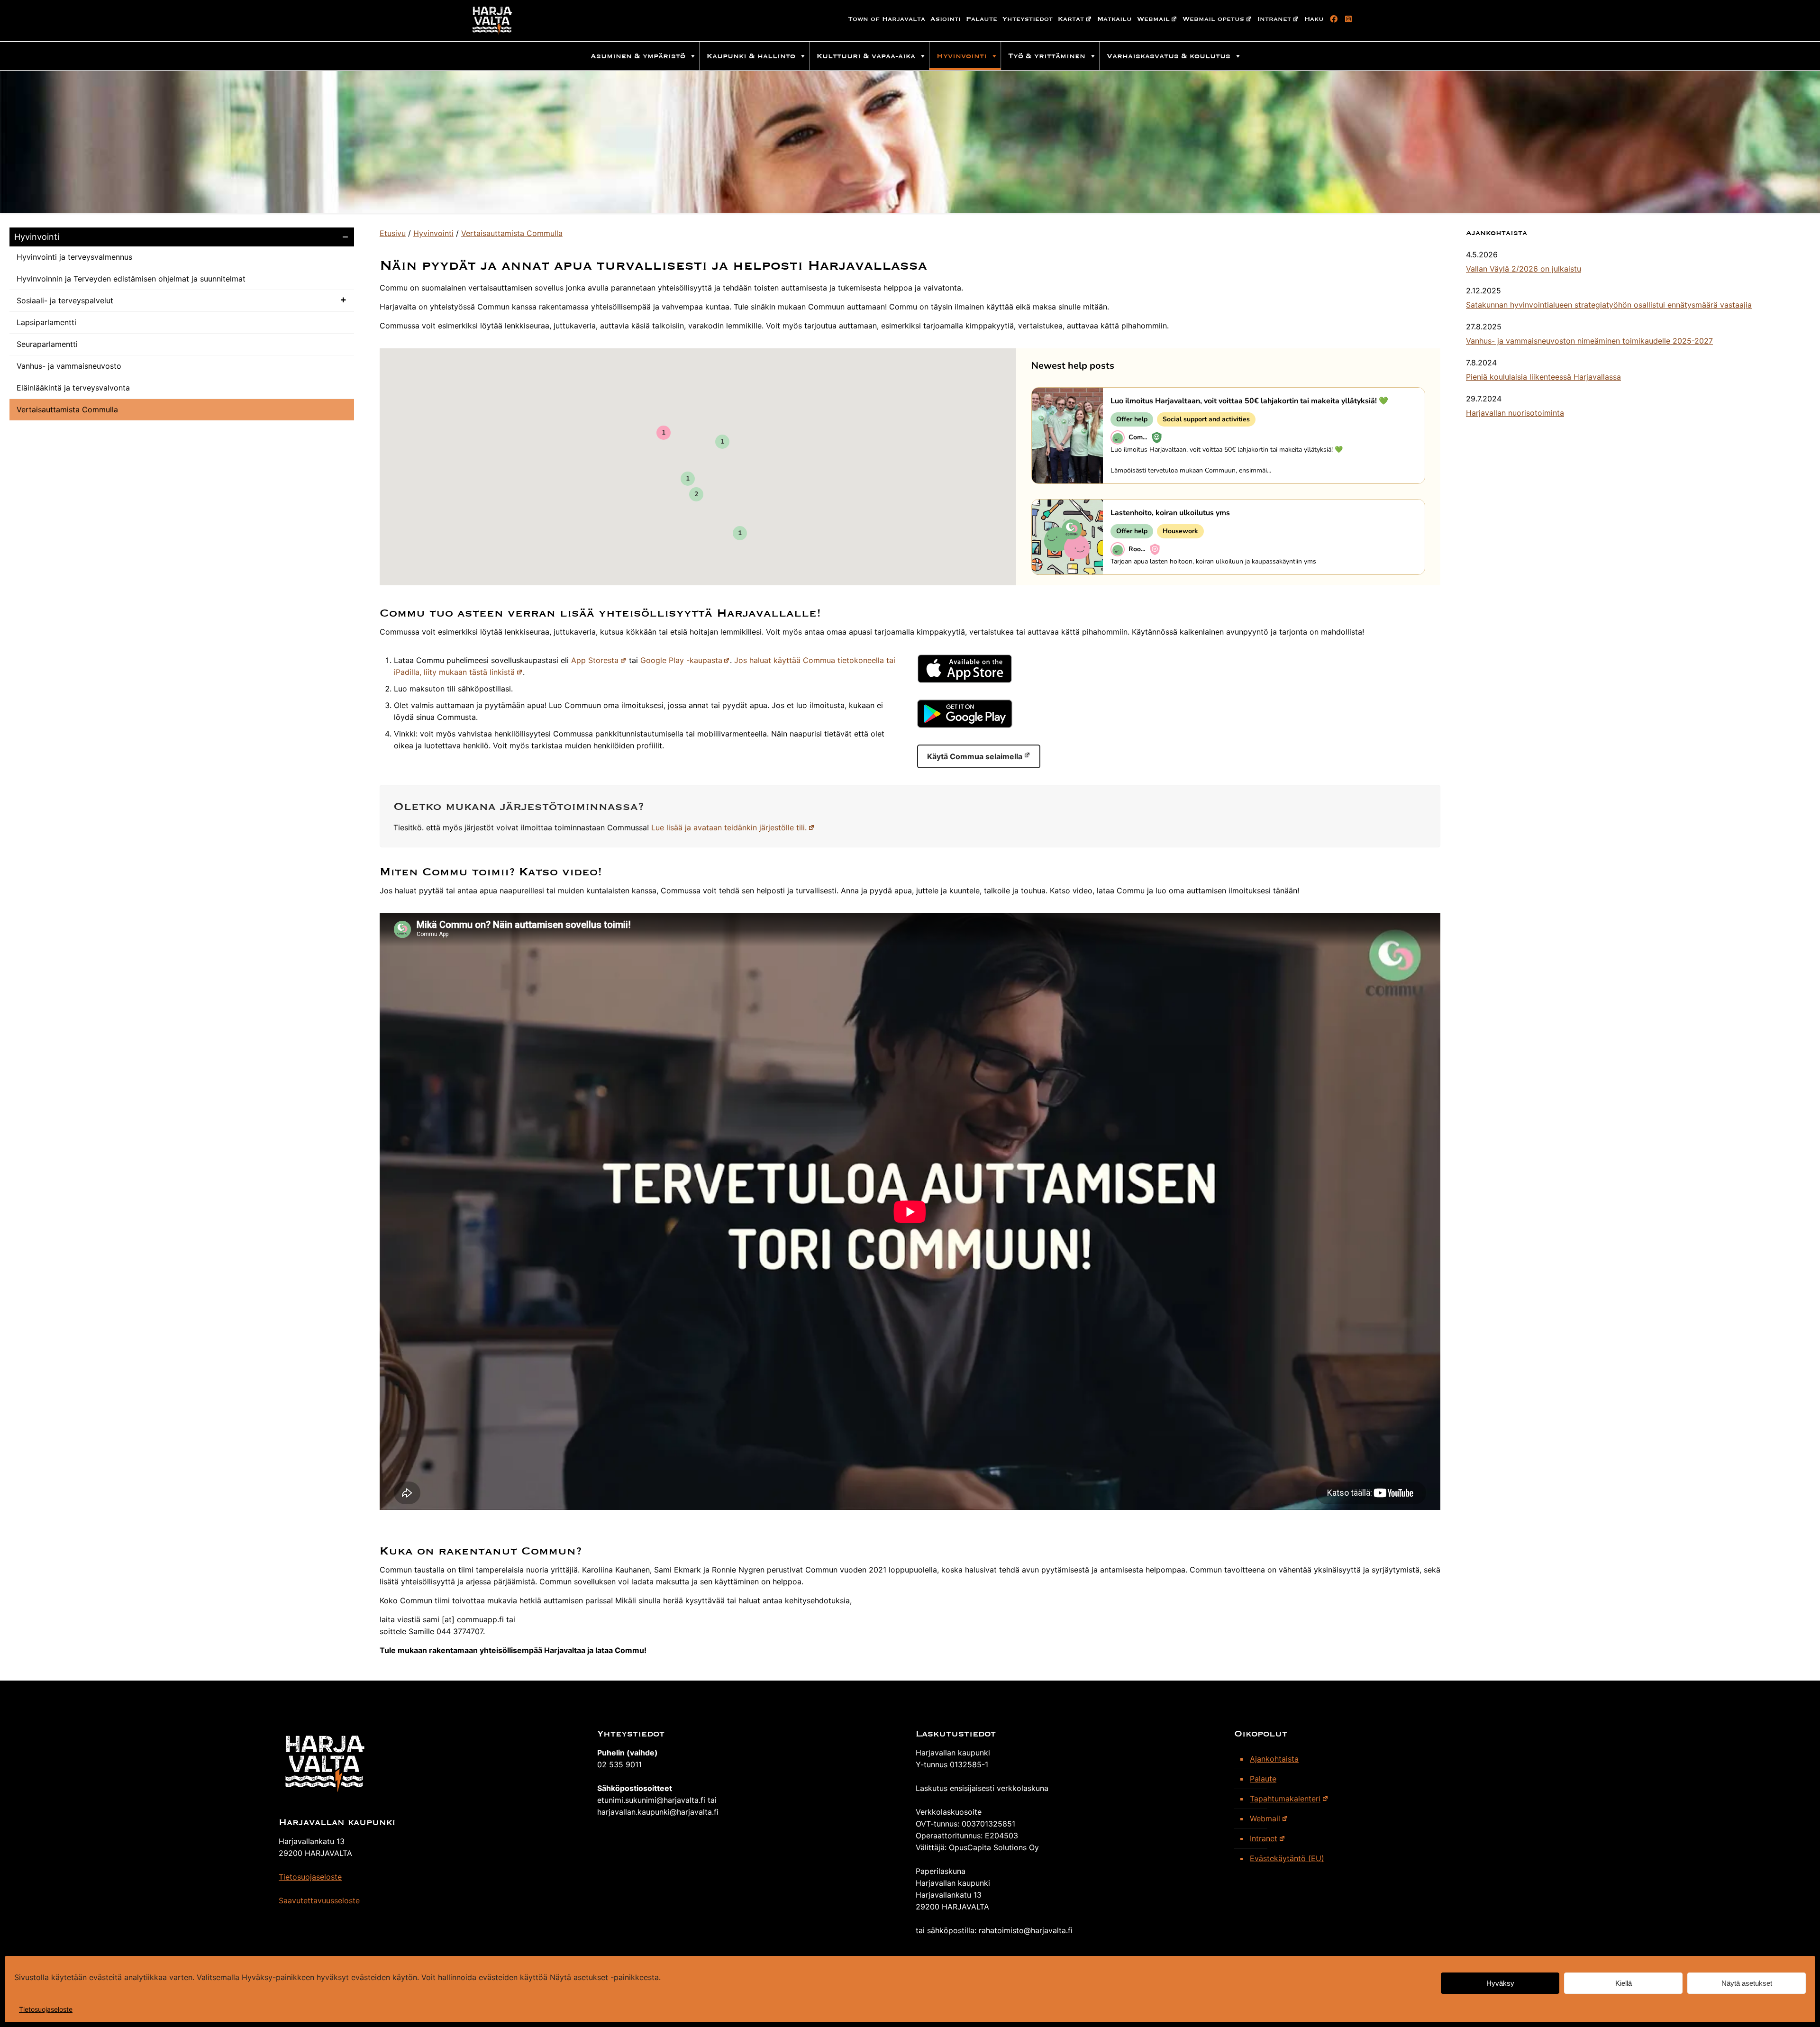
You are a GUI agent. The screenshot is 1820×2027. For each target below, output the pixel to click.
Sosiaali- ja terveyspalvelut (65, 300)
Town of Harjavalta (887, 19)
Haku (1314, 19)
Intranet (1274, 19)
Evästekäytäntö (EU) (1287, 1858)
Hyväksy (1500, 1983)
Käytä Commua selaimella (975, 756)
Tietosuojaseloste (46, 2009)
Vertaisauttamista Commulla (67, 409)
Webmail (1153, 19)
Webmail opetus (1213, 19)
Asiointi (946, 19)
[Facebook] (1332, 19)
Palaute (982, 19)
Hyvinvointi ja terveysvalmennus (74, 257)
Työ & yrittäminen (1047, 56)
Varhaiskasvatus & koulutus (1169, 56)
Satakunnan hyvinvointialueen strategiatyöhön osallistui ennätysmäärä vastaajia (1609, 305)
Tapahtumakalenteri (1285, 1799)
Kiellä (1624, 1983)
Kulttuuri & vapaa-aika (866, 56)
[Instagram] (1347, 19)
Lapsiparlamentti (46, 322)
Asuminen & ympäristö (638, 56)
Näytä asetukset (1747, 1983)
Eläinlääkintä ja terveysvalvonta (73, 388)
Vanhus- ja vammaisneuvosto (69, 366)
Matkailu (1115, 19)
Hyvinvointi (962, 56)
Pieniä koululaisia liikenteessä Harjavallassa (1543, 377)
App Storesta (595, 660)
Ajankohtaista (1274, 1759)
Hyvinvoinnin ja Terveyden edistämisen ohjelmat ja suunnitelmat (131, 279)
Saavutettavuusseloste (319, 1900)
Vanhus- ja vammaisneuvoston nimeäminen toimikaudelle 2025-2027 (1589, 341)
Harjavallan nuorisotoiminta (1515, 413)
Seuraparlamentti (47, 344)
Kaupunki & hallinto (751, 56)
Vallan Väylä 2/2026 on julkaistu (1524, 269)
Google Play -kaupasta (681, 660)
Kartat (1071, 19)
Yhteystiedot (1028, 19)
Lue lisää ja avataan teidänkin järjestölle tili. (729, 827)
